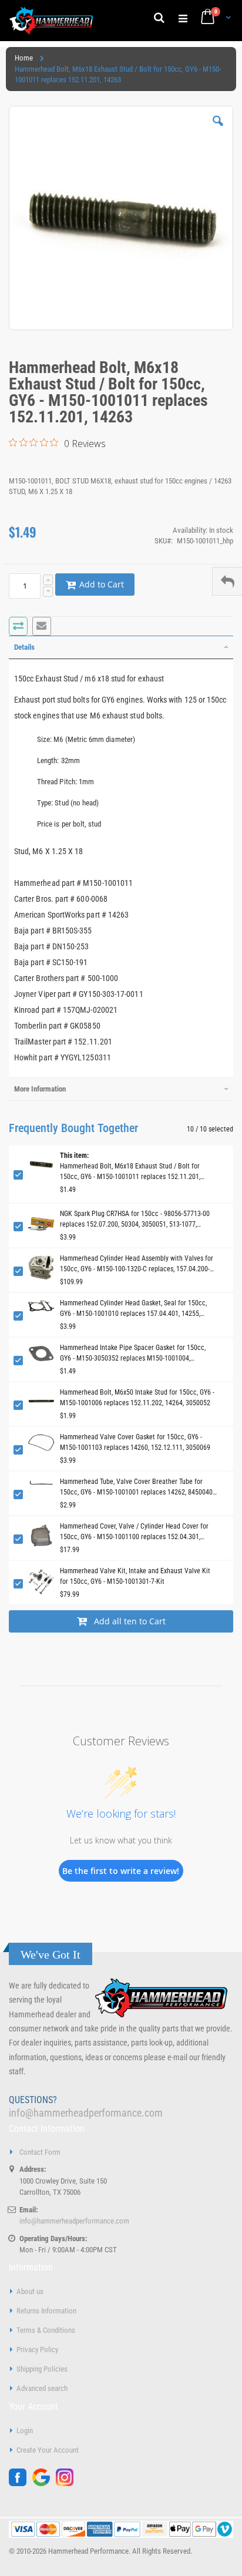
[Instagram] (68, 2483)
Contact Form (40, 2152)
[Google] (44, 2483)
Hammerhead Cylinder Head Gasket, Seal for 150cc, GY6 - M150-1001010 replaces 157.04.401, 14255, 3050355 (133, 1309)
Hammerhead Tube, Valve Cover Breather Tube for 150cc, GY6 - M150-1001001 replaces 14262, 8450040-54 (137, 1487)
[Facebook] (21, 2483)
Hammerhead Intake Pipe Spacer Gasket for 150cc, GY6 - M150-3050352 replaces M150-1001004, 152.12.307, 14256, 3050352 (133, 1354)
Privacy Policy (37, 2350)
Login (25, 2431)
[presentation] (121, 647)
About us (30, 2291)
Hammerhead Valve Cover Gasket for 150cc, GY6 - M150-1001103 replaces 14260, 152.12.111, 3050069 (135, 1442)
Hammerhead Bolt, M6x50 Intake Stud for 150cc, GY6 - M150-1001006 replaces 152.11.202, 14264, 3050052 (137, 1398)
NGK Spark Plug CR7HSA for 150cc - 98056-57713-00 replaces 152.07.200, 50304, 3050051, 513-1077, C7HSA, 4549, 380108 (135, 1220)
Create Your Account (48, 2450)
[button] (218, 130)
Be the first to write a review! (121, 1871)
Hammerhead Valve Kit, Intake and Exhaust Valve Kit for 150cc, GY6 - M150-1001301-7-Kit (135, 1576)
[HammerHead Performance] (51, 21)
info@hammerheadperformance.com (86, 2113)
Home (24, 58)
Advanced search (42, 2388)
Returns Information (46, 2311)
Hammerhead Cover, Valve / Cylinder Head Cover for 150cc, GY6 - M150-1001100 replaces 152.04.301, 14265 (134, 1532)
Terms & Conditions (46, 2330)
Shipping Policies (42, 2369)
